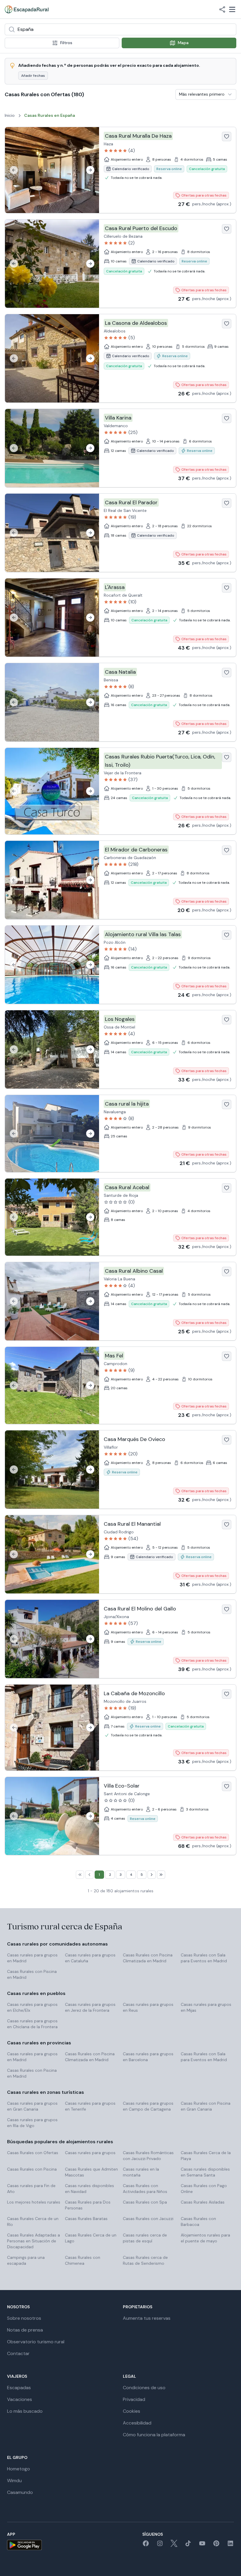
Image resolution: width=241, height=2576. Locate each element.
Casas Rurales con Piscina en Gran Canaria (206, 2106)
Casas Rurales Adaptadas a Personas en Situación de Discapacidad (34, 2241)
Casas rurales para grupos (90, 2153)
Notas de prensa (25, 2330)
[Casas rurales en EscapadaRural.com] (27, 9)
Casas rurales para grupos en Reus (148, 2007)
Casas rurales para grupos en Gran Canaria (32, 2106)
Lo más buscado (25, 2411)
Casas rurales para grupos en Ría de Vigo (32, 2123)
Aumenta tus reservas (147, 2318)
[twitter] (174, 2545)
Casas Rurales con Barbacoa (198, 2221)
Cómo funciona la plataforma (154, 2435)
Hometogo (19, 2469)
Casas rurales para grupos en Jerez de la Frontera (90, 2007)
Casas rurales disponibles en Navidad (89, 2189)
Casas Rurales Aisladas (203, 2202)
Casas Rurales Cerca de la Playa (206, 2156)
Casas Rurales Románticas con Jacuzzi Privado (148, 2156)
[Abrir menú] (232, 9)
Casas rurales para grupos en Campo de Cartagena (148, 2106)
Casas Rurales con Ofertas (33, 2153)
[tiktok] (188, 2545)
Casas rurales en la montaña (141, 2172)
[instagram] (160, 2545)
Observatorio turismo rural (36, 2342)
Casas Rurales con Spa (145, 2202)
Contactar (18, 2353)
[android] (24, 2545)
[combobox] (120, 29)
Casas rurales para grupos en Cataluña (90, 1958)
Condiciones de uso (144, 2388)
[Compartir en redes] (222, 9)
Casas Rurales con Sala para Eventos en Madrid (204, 1958)
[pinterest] (216, 2545)
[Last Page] (161, 1875)
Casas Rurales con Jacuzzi (148, 2219)
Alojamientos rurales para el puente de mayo (205, 2238)
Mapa (183, 43)
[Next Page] (152, 1875)
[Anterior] (14, 170)
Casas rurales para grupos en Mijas (206, 2007)
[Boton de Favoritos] (227, 137)
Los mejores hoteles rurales (34, 2202)
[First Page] (80, 1875)
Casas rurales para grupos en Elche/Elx (32, 2007)
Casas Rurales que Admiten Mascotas (91, 2172)
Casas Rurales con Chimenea (83, 2260)
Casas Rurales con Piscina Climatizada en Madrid (148, 1958)
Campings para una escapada (26, 2260)
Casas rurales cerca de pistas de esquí (145, 2238)
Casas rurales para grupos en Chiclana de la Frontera (32, 2024)
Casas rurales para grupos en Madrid (32, 1958)
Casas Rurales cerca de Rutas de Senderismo (145, 2260)
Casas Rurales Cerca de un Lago (91, 2238)
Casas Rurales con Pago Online (204, 2189)
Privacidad (134, 2399)
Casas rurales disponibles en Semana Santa (205, 2172)
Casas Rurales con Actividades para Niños (145, 2189)
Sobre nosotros (24, 2318)
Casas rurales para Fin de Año (31, 2189)
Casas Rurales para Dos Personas (88, 2205)
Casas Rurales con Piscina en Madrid (32, 1974)
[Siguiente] (90, 170)
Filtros (66, 43)
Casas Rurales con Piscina (32, 2169)
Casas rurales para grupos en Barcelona (148, 2057)
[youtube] (202, 2545)
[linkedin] (230, 2545)
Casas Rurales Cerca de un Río (33, 2221)
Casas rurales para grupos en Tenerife (90, 2106)
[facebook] (146, 2545)
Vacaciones (20, 2399)
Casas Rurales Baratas (86, 2219)
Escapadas (19, 2388)
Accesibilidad (137, 2423)
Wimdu (14, 2481)
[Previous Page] (89, 1875)
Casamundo (20, 2492)
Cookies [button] (132, 2411)
